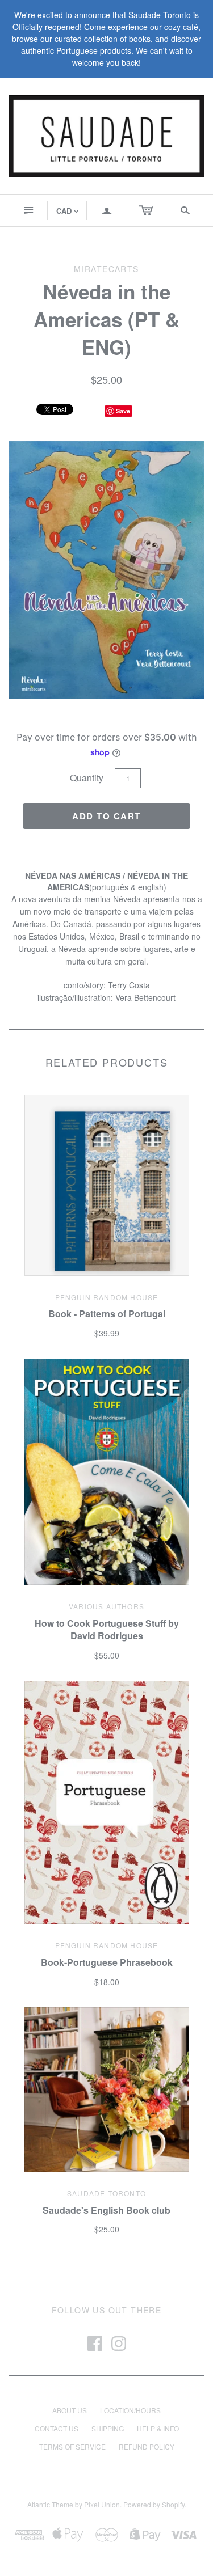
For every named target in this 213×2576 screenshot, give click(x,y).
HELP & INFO (158, 2428)
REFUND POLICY (147, 2446)
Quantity (87, 778)
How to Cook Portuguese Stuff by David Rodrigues (107, 1629)
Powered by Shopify (154, 2504)
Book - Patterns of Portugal (107, 1314)
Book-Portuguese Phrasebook (107, 1962)
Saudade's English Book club (106, 2210)
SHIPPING (108, 2428)
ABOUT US (70, 2410)
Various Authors (106, 1606)
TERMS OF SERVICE (72, 2446)
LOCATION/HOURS (130, 2410)
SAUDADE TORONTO (106, 2193)
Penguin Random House (107, 1297)
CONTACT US (57, 2428)
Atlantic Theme (50, 2504)
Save (123, 411)
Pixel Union (102, 2504)
